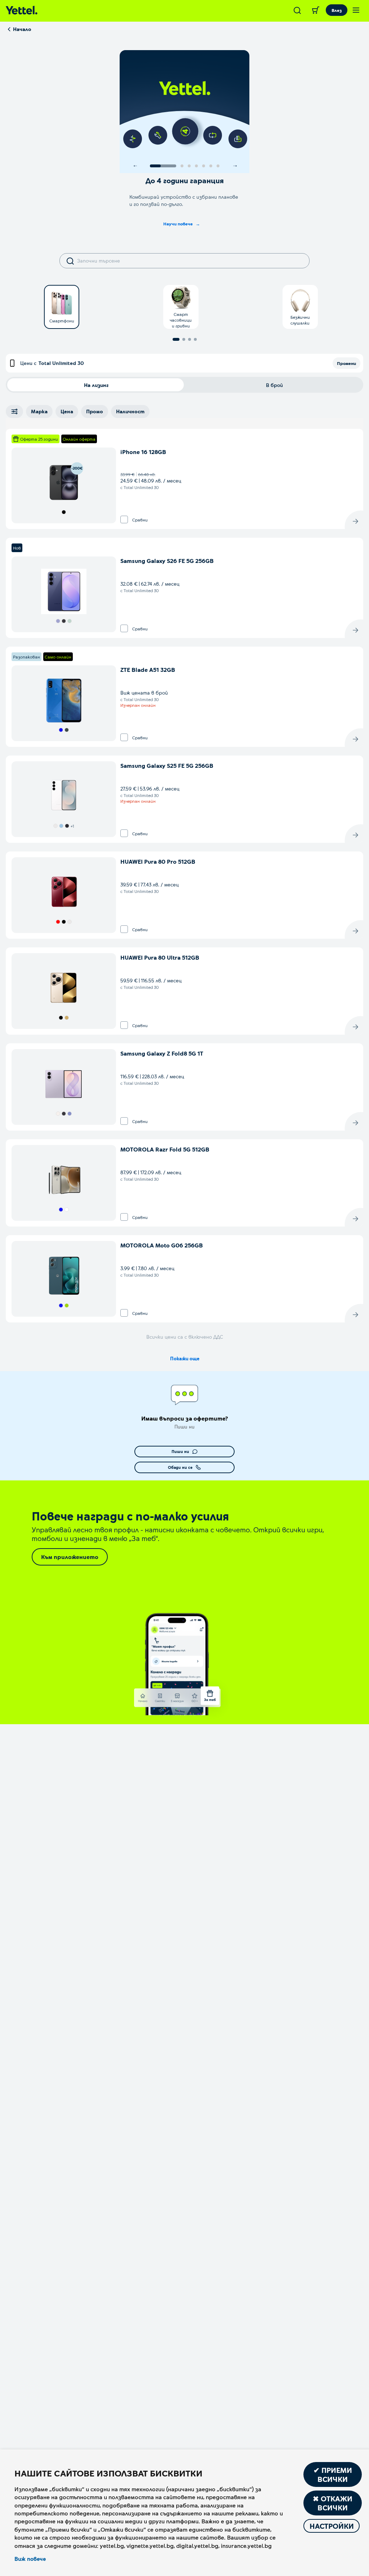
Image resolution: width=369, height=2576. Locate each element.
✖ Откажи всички (333, 2503)
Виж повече (30, 2559)
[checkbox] (124, 519)
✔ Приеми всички (333, 2474)
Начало (22, 29)
